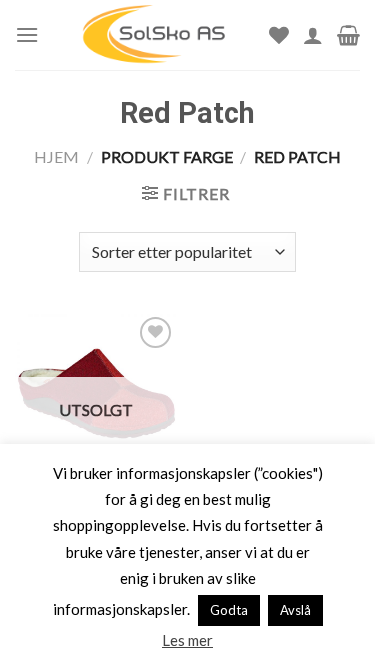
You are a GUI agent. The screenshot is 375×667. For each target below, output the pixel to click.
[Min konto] (313, 35)
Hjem (56, 156)
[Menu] (27, 34)
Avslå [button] (295, 610)
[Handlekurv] (348, 35)
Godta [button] (229, 610)
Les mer (187, 640)
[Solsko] (154, 35)
